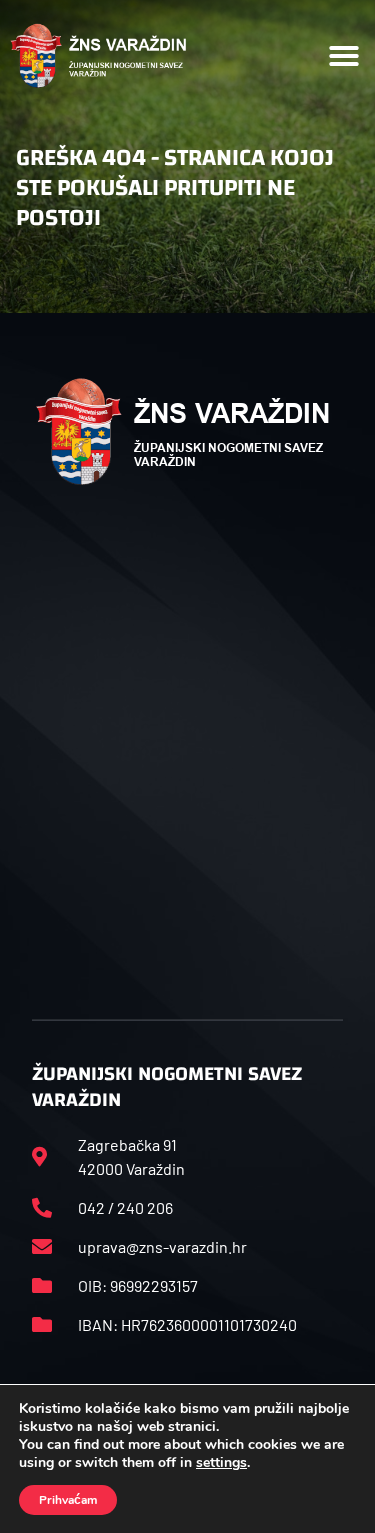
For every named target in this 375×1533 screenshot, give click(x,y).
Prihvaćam (68, 1500)
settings (221, 1463)
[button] (344, 56)
